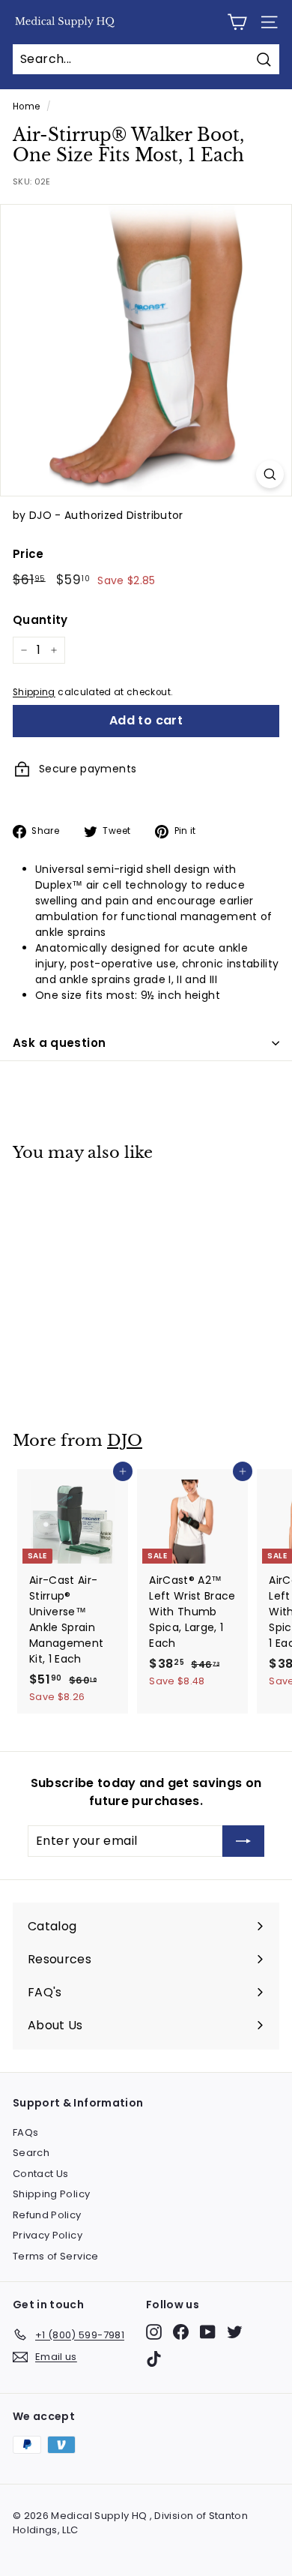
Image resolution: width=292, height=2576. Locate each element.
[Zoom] (270, 474)
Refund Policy (47, 2215)
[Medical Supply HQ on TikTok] (154, 2359)
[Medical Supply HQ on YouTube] (208, 2332)
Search (31, 2153)
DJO (125, 1441)
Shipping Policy (51, 2194)
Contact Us (41, 2174)
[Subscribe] (243, 1841)
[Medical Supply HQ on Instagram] (154, 2332)
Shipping (34, 692)
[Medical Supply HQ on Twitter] (235, 2332)
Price (28, 554)
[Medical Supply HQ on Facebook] (181, 2332)
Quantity (40, 620)
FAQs (25, 2132)
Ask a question (59, 1043)
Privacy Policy (48, 2235)
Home (26, 106)
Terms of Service (56, 2256)
